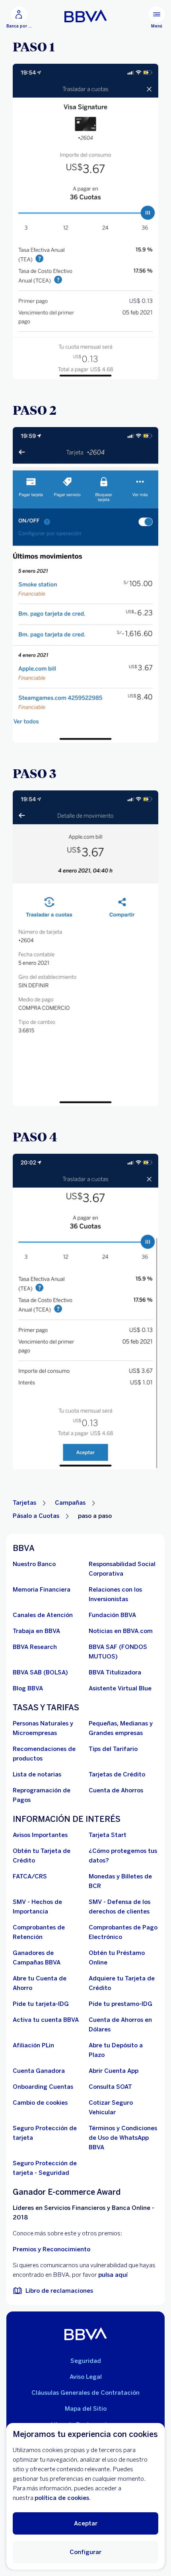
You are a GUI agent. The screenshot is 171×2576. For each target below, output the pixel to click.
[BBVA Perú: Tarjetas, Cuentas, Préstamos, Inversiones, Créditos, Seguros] (86, 16)
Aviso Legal (86, 2377)
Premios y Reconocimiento (51, 2249)
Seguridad (86, 2361)
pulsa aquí (113, 2275)
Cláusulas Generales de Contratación (85, 2393)
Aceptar (86, 2523)
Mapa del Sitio (86, 2409)
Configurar (85, 2552)
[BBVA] (86, 2334)
